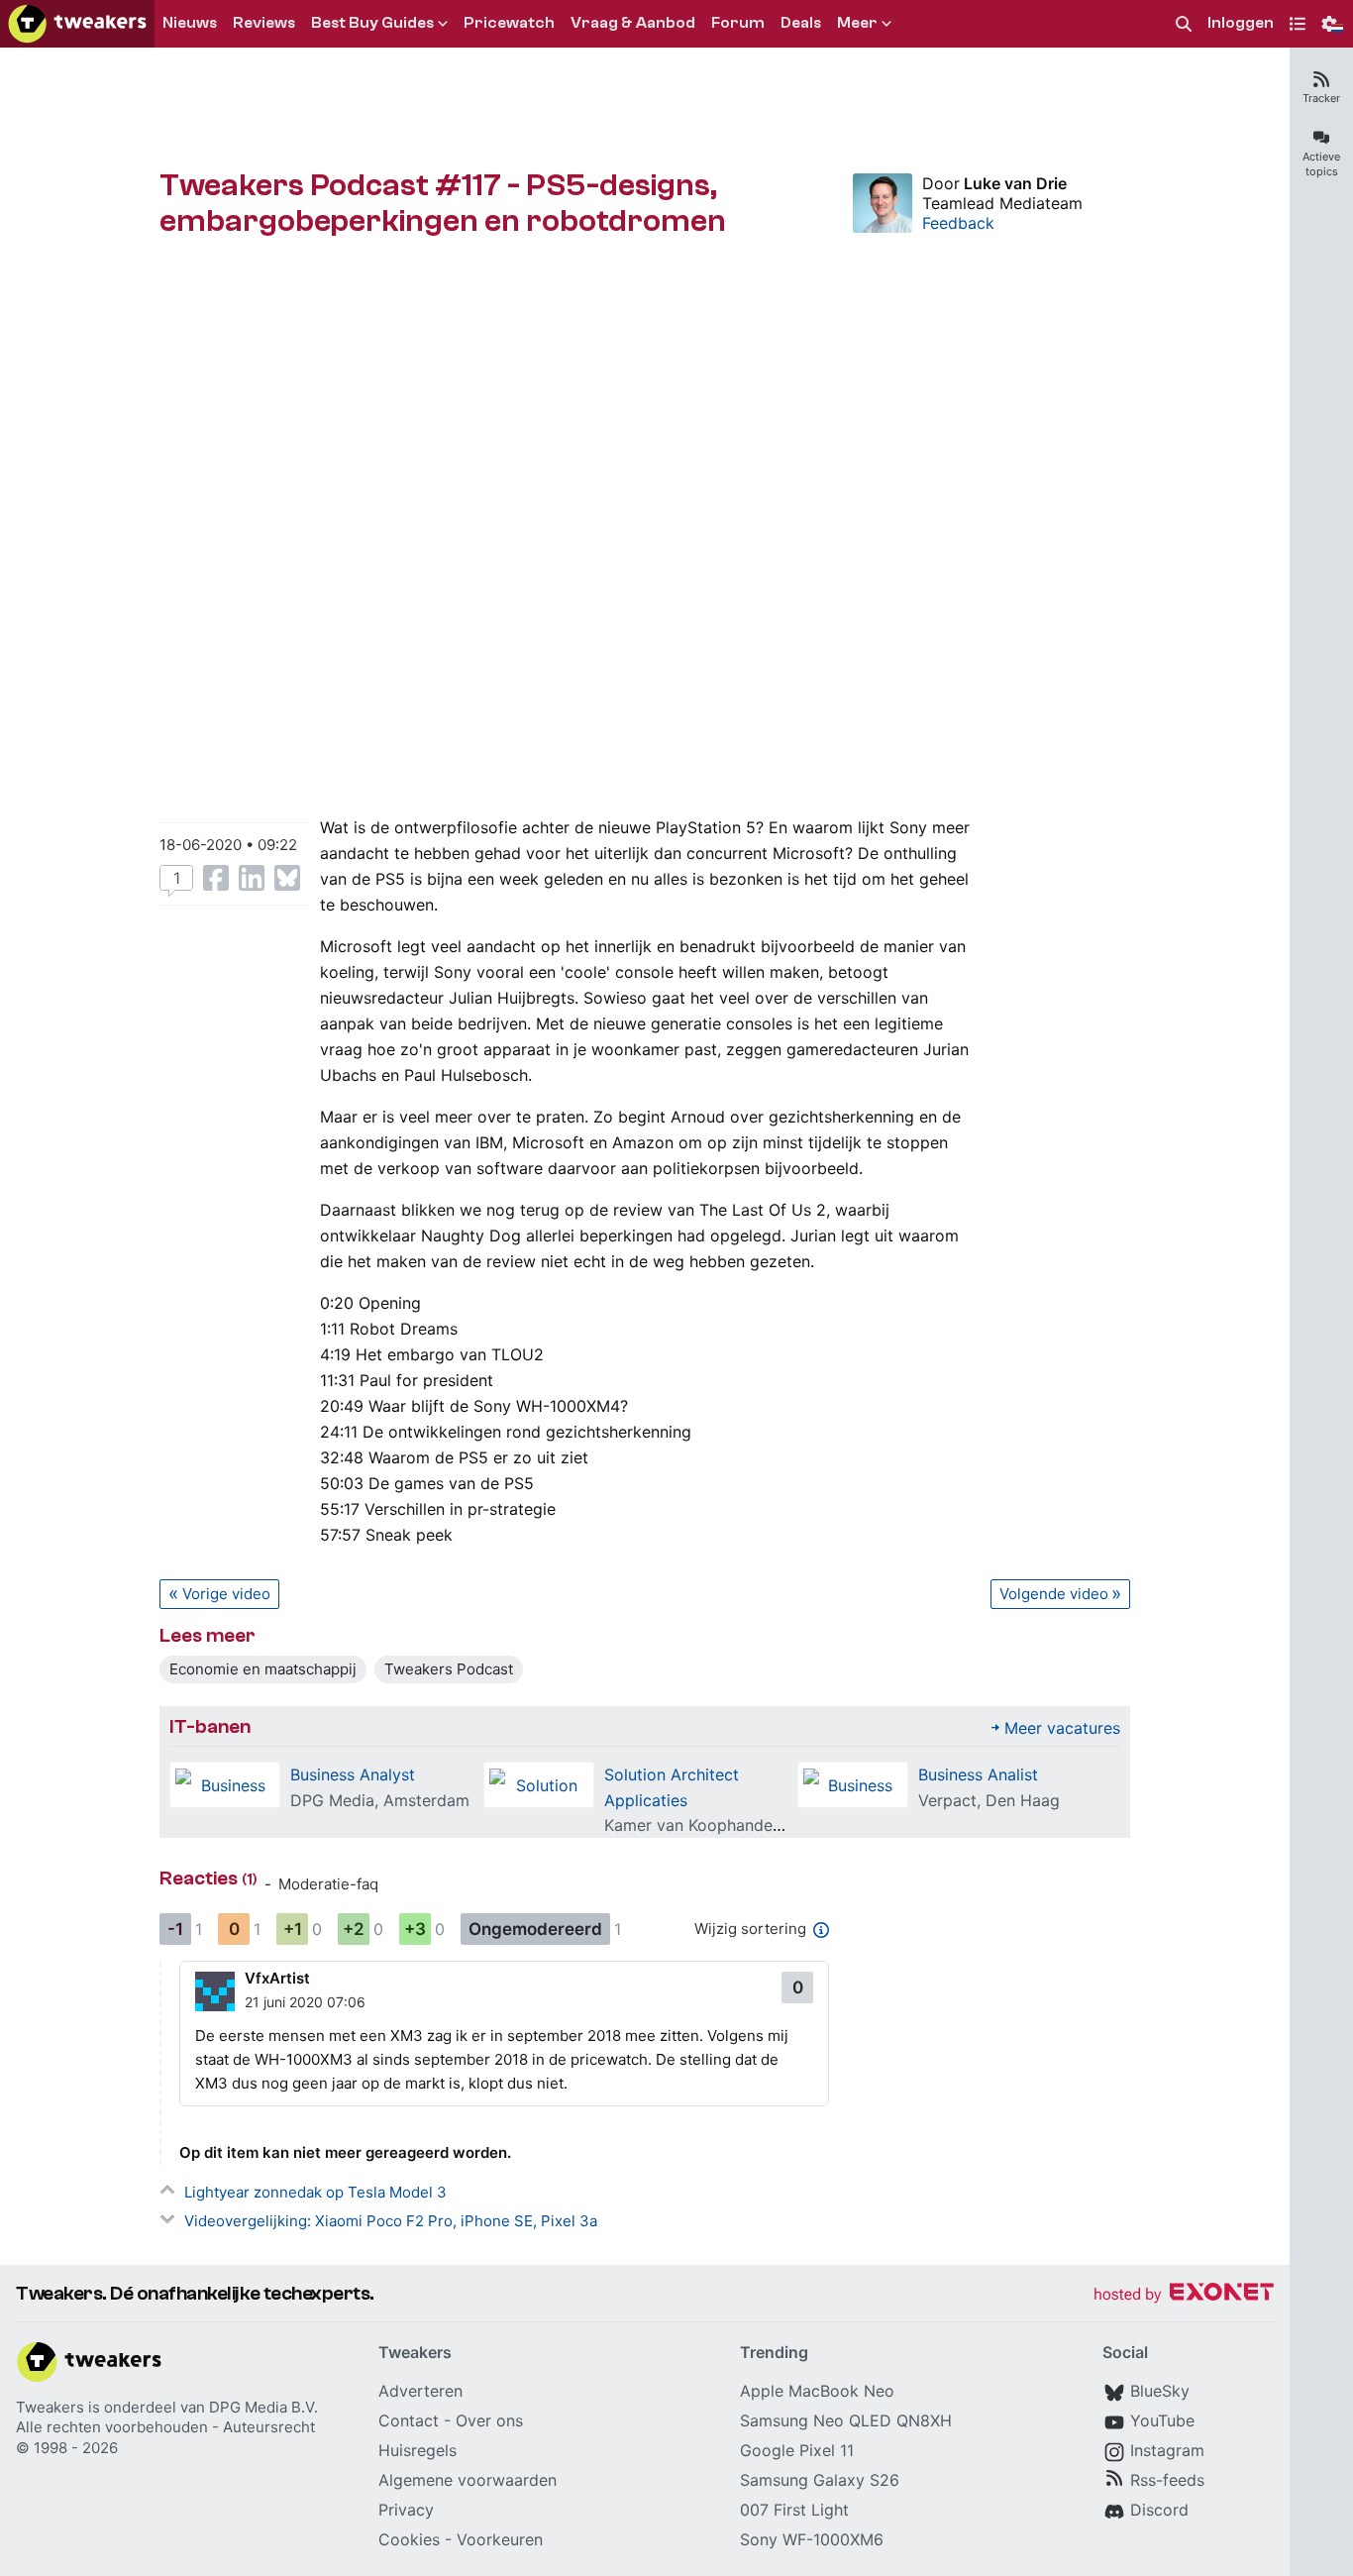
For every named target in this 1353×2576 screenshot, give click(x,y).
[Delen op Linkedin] (252, 878)
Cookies (409, 2539)
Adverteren (420, 2391)
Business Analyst (353, 1774)
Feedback (958, 223)
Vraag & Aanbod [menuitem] (633, 23)
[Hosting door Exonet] (1184, 2295)
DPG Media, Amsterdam (380, 1800)
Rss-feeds (1167, 2480)
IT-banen (210, 1726)
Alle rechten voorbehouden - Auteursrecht (165, 2427)
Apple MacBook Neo (817, 2391)
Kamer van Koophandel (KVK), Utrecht (747, 1825)
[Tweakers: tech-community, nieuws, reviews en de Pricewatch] (77, 24)
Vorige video (226, 1594)
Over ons (489, 2420)
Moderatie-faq (328, 1884)
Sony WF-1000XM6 (812, 2539)
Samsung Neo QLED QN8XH (846, 2420)
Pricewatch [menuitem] (509, 23)
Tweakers (50, 2407)
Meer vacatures (1062, 1728)
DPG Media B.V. (263, 2407)
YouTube (1162, 2420)
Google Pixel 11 (797, 2450)
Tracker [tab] (1321, 98)
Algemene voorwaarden (468, 2480)
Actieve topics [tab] (1321, 164)
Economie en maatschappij (263, 1669)
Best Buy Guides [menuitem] (372, 23)
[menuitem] (1184, 24)
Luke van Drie (1015, 183)
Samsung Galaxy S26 (820, 2480)
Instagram (1167, 2450)
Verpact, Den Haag (989, 1800)
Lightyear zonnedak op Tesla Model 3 (315, 2192)
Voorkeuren (500, 2539)
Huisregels (417, 2450)
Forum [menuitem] (738, 23)
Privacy (406, 2510)
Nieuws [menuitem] (190, 23)
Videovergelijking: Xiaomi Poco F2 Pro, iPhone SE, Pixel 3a (391, 2221)
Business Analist (978, 1774)
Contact (409, 2420)
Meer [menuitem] (857, 23)
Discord (1159, 2510)
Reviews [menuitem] (264, 23)
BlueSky (1160, 2391)
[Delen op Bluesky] (287, 878)
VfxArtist (277, 1978)
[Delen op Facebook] (216, 878)
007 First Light (794, 2510)
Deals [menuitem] (801, 23)
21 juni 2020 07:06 (305, 2002)
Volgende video (1054, 1594)
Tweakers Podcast (449, 1669)
